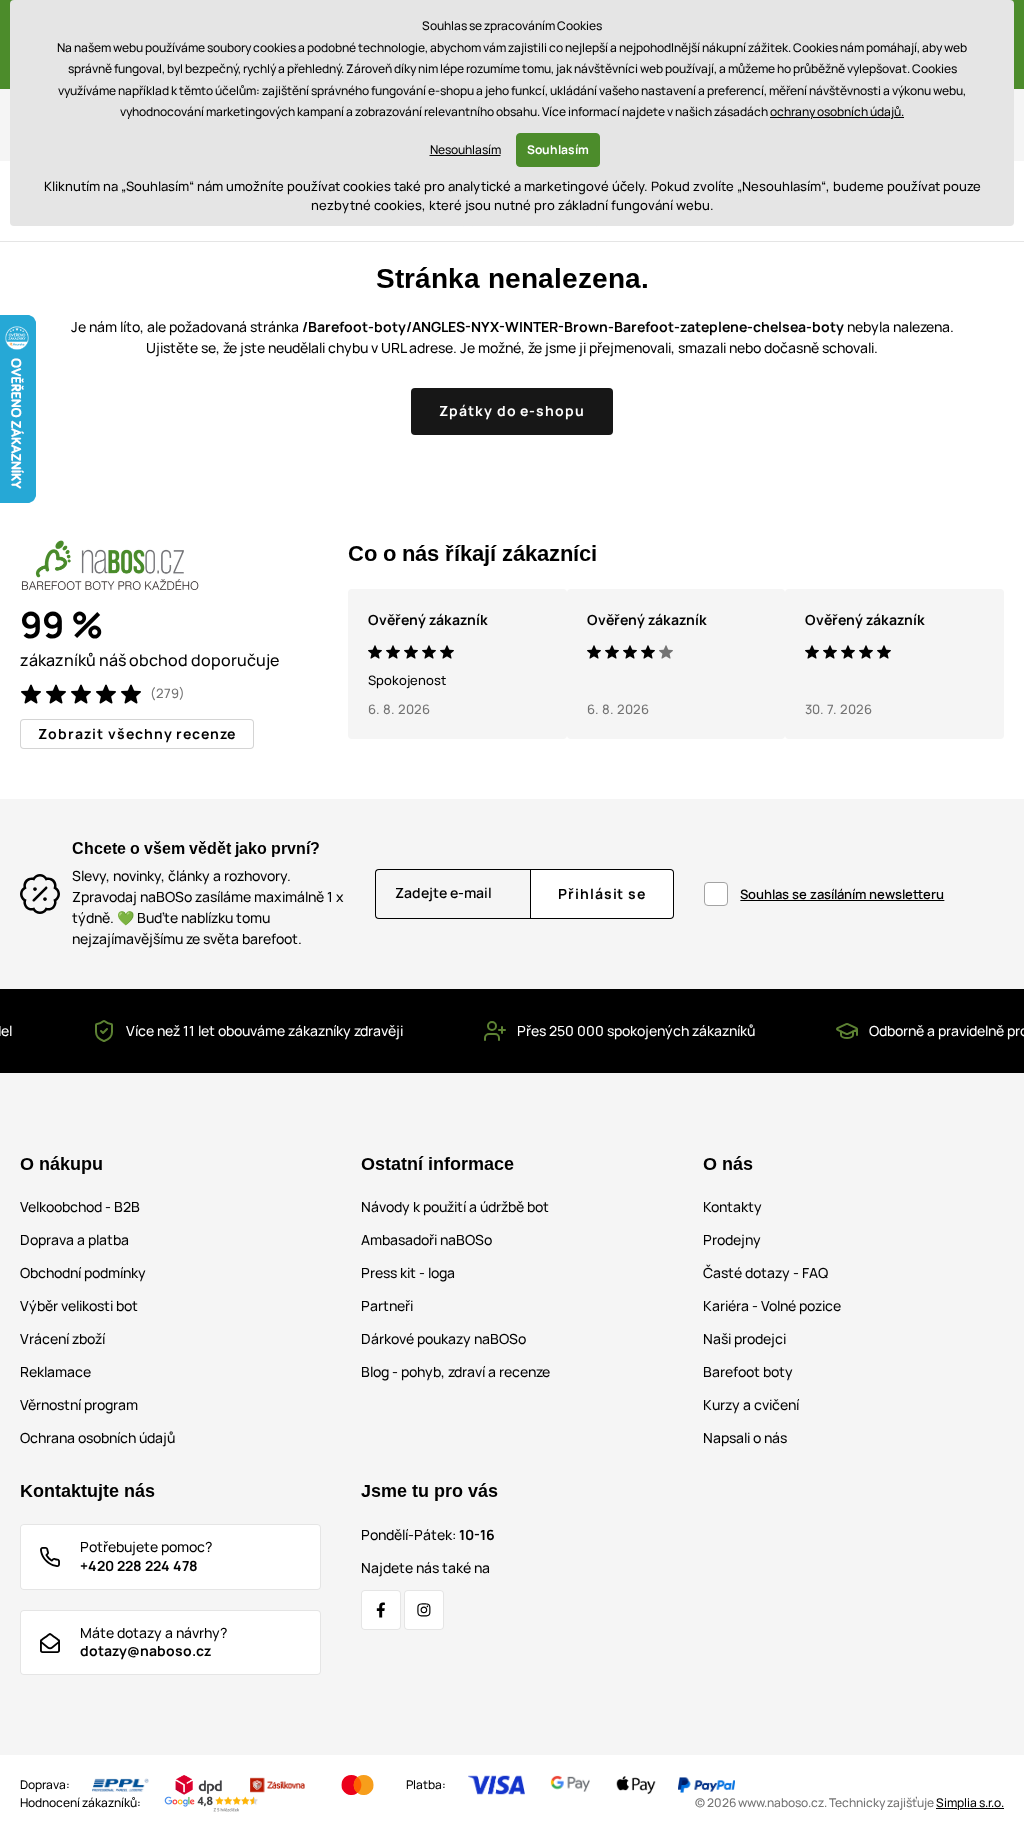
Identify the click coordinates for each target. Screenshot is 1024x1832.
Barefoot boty (748, 1371)
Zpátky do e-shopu (512, 410)
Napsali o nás (745, 1437)
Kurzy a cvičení (751, 1404)
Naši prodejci (744, 1338)
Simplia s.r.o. (970, 1802)
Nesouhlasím (465, 149)
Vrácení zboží (62, 1338)
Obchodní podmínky (83, 1272)
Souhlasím (558, 149)
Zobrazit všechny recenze (137, 733)
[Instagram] (424, 1610)
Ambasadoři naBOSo (426, 1239)
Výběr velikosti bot (79, 1305)
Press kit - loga (408, 1272)
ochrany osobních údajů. (837, 111)
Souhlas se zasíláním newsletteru (842, 894)
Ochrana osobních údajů (97, 1437)
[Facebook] (381, 1610)
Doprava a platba (74, 1239)
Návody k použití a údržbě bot (455, 1206)
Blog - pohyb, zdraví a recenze (455, 1371)
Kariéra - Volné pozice (772, 1305)
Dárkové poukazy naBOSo (443, 1338)
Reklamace (55, 1371)
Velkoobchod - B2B (80, 1206)
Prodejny (732, 1239)
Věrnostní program (79, 1404)
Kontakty (732, 1206)
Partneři (387, 1305)
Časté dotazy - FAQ (765, 1272)
